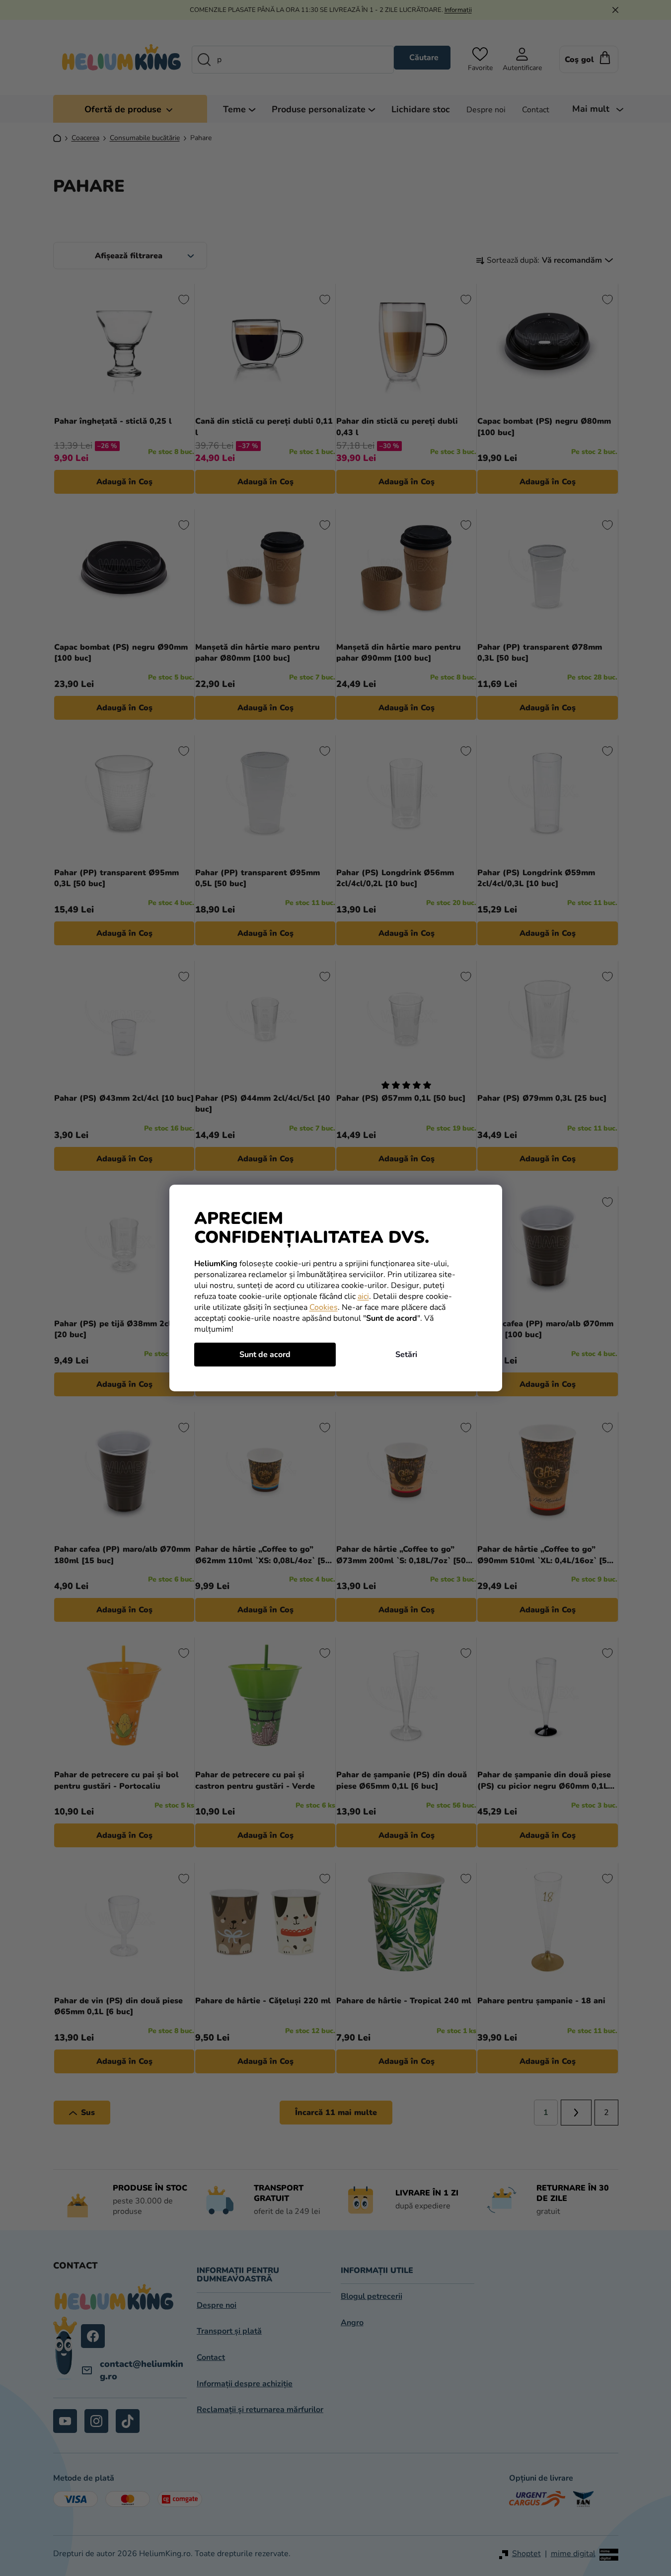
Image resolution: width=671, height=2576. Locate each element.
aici (363, 1296)
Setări (406, 1355)
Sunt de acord (265, 1355)
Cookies (324, 1307)
